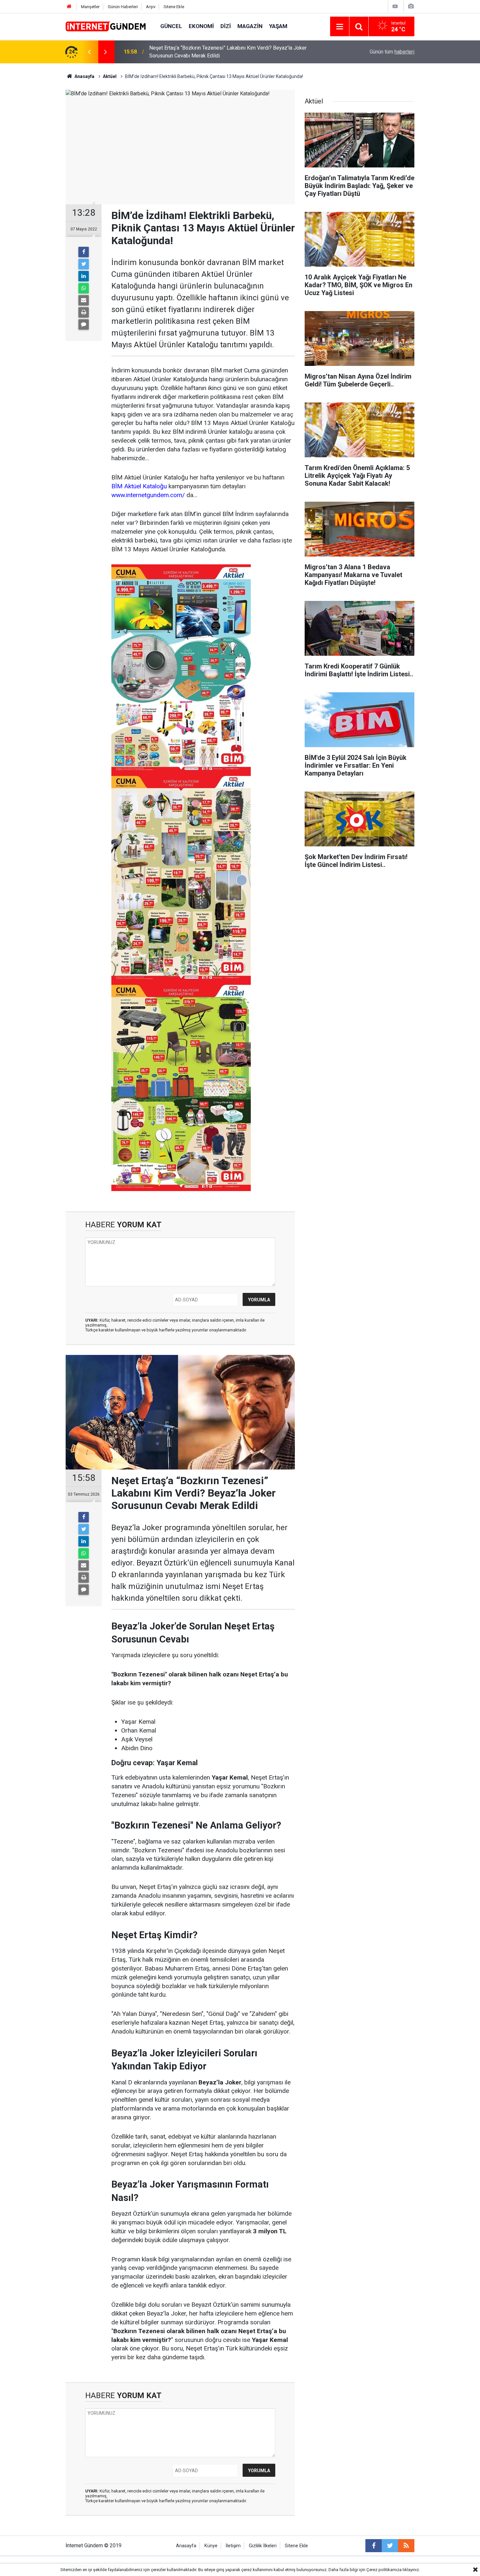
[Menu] (340, 27)
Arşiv (151, 7)
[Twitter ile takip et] (390, 2546)
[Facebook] (84, 252)
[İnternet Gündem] (106, 26)
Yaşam (278, 26)
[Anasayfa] (69, 7)
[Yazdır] (84, 312)
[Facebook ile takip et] (374, 2546)
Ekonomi (201, 26)
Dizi (226, 26)
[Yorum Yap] (84, 324)
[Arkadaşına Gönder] (84, 300)
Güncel (171, 26)
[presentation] (89, 52)
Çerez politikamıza (384, 2570)
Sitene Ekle (174, 7)
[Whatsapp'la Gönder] (84, 288)
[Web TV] (395, 6)
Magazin (250, 26)
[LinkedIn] (84, 276)
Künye (211, 2546)
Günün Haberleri (123, 7)
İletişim (233, 2546)
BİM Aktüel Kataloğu (139, 486)
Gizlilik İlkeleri (263, 2546)
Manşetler (90, 7)
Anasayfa (186, 2546)
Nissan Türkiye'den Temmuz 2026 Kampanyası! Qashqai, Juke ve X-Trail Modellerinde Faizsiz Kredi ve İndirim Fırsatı (231, 52)
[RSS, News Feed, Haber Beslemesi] (406, 2546)
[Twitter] (84, 264)
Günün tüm (392, 52)
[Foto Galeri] (411, 6)
